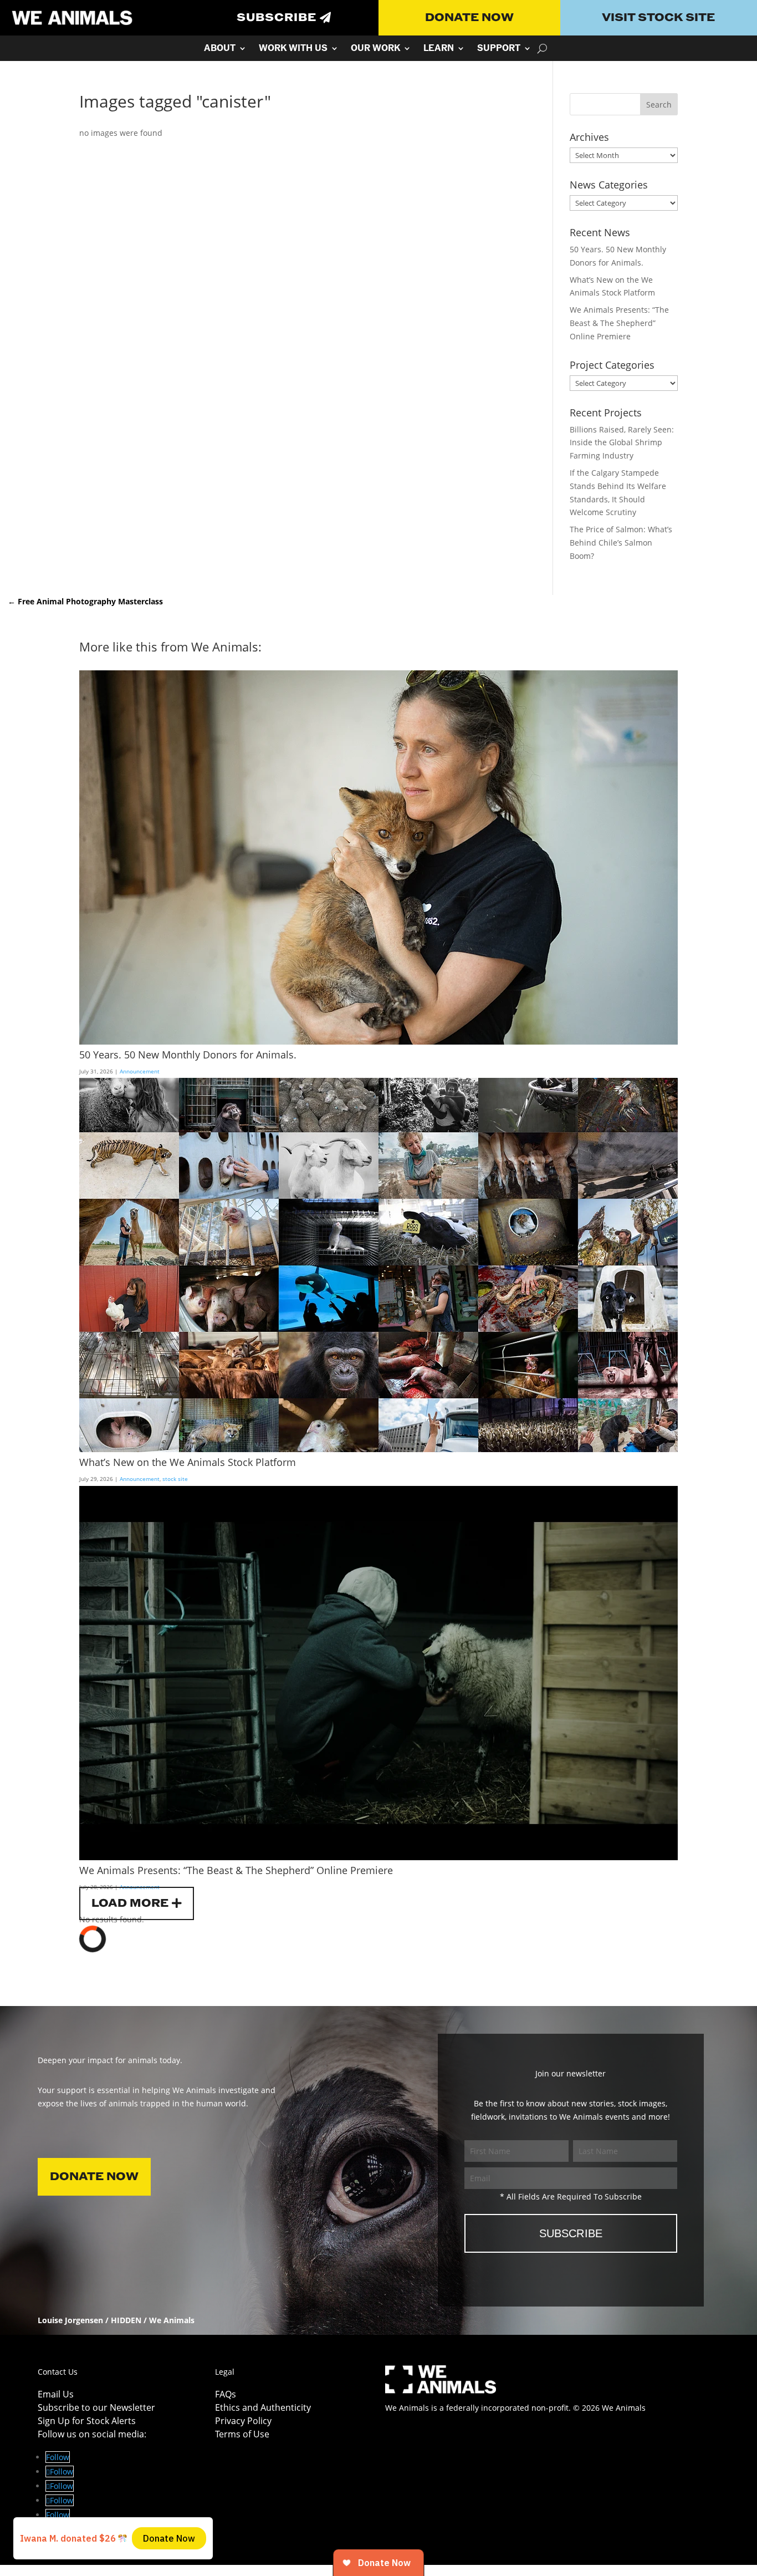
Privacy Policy (243, 2421)
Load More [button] (130, 1903)
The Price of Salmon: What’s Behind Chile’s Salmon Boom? (621, 543)
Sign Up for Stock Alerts (87, 2421)
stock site (175, 1479)
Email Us (56, 2394)
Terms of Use (242, 2434)
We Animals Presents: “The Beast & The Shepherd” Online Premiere (619, 323)
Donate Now (469, 18)
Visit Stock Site (658, 18)
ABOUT (220, 49)
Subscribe (277, 18)
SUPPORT (499, 49)
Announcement (140, 1071)
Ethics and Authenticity (263, 2407)
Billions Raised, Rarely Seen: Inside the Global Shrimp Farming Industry (622, 443)
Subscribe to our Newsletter (96, 2407)
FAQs (226, 2394)
